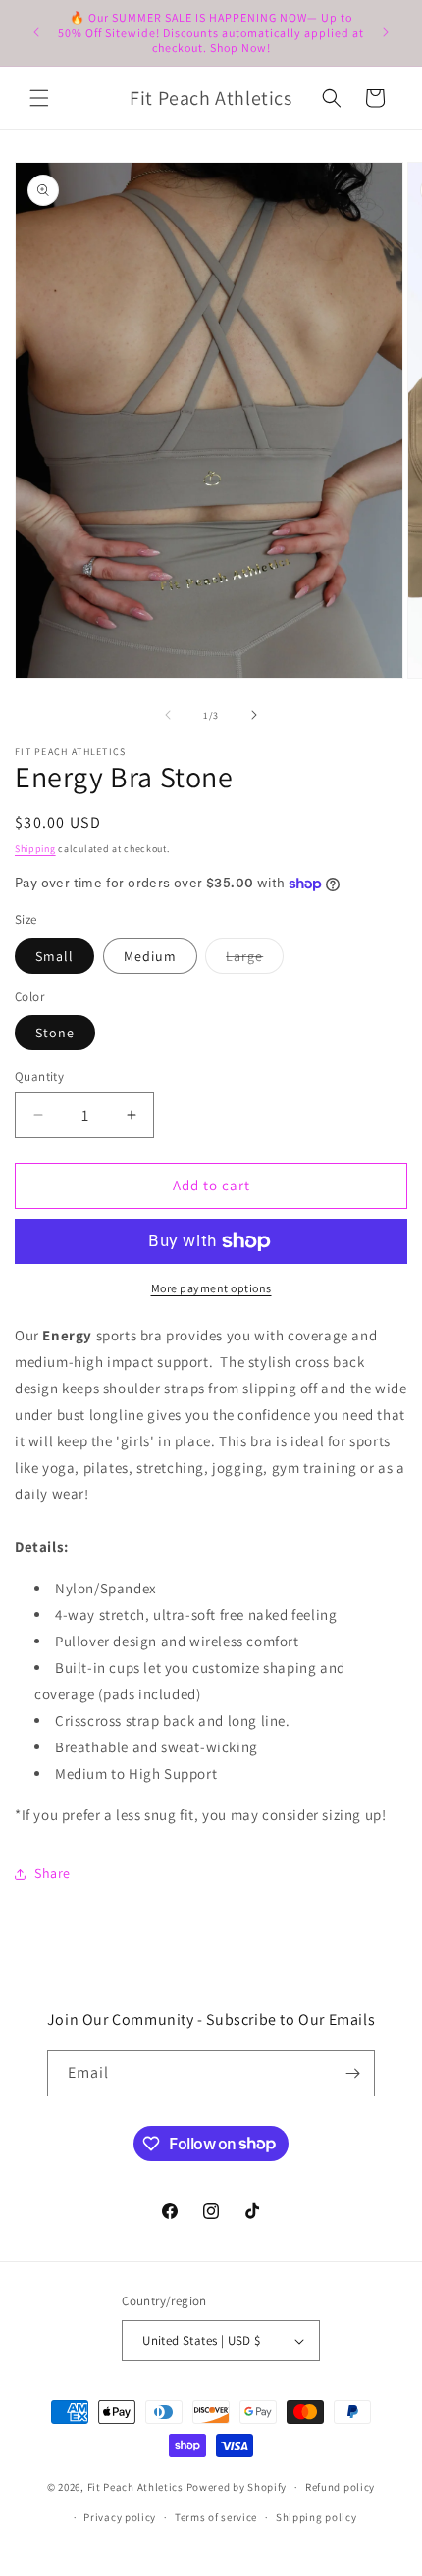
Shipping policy (316, 2517)
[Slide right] (254, 715)
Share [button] (53, 1873)
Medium (150, 956)
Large (255, 960)
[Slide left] (168, 715)
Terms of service (216, 2517)
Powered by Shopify (237, 2487)
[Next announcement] (386, 32)
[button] (39, 98)
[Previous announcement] (36, 32)
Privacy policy (120, 2517)
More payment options (211, 1288)
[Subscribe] (352, 2073)
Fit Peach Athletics (137, 2487)
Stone (55, 1033)
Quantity (39, 1076)
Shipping (35, 849)
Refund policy (340, 2487)
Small (54, 956)
